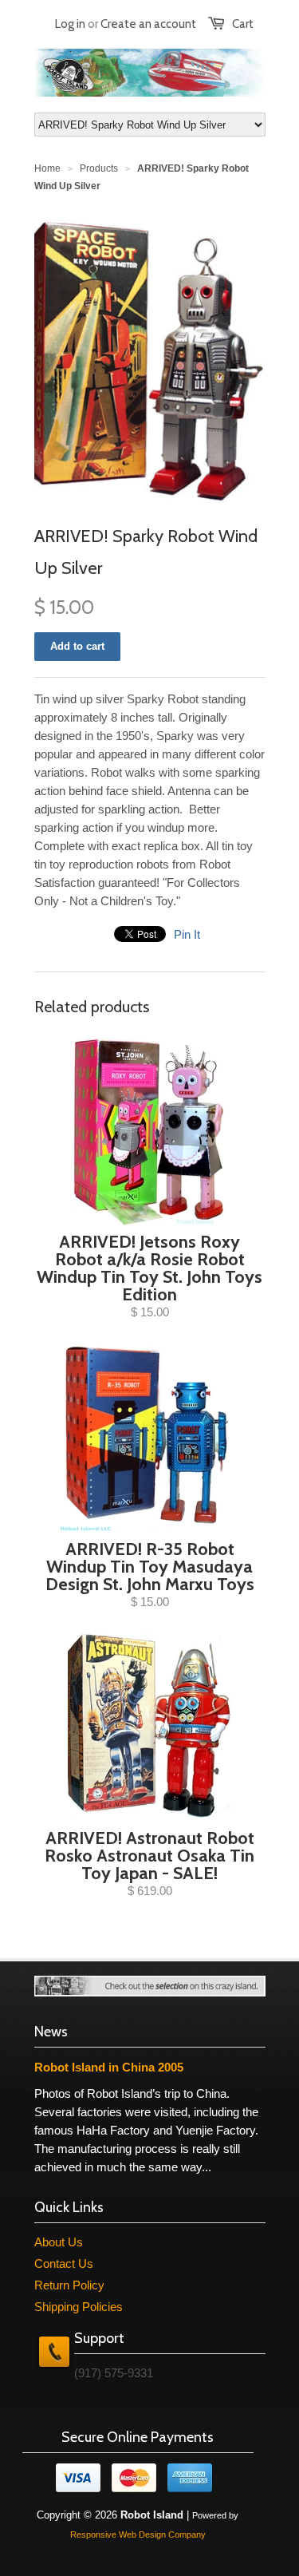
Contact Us (64, 2263)
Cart (243, 24)
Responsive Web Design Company (138, 2534)
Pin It (187, 934)
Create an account (148, 24)
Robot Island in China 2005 (109, 2067)
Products (99, 168)
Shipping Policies (79, 2307)
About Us (59, 2242)
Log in (70, 24)
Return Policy (69, 2285)
